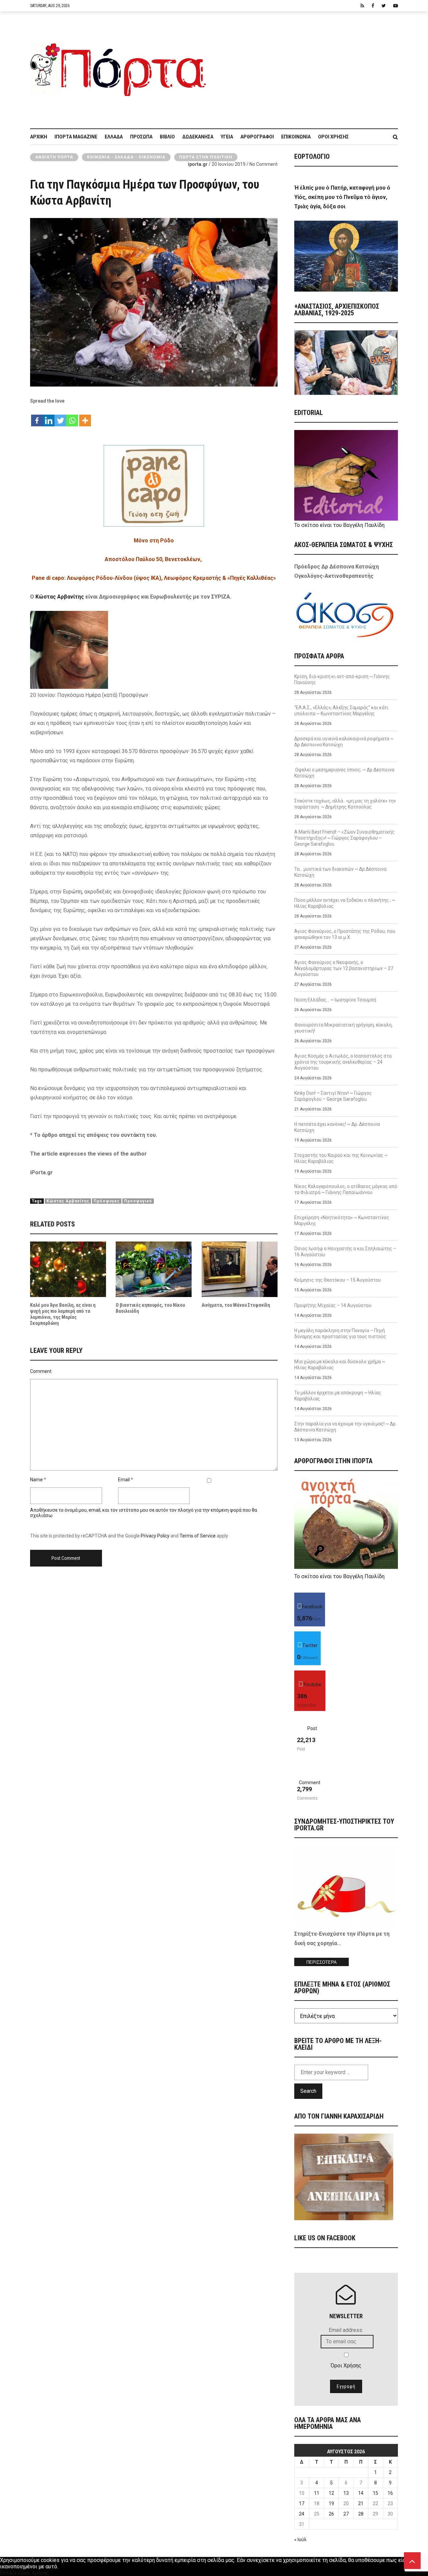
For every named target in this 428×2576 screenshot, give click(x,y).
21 (361, 2503)
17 (302, 2503)
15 (376, 2493)
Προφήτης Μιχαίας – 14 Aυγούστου (333, 1305)
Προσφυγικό (138, 1201)
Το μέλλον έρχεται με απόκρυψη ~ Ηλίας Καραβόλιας (338, 1396)
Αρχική (39, 137)
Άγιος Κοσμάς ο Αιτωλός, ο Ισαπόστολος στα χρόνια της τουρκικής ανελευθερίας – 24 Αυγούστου (343, 1062)
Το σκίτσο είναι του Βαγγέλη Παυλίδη (339, 525)
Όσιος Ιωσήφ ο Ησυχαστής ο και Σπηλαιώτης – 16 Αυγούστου (345, 1252)
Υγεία (227, 137)
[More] (85, 417)
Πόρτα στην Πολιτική (206, 157)
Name (36, 1480)
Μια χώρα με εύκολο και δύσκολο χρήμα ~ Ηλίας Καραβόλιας (340, 1365)
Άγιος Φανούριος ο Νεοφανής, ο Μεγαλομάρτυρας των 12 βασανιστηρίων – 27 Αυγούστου (344, 968)
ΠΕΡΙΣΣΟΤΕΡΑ (322, 1962)
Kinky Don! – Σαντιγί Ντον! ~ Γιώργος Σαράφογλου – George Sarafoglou (333, 1096)
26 (331, 2514)
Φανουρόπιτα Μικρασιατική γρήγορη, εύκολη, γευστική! (343, 1028)
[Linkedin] (49, 417)
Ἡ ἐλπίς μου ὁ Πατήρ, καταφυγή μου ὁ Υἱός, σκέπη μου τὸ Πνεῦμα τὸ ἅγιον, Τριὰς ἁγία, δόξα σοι (342, 197)
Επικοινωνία (296, 137)
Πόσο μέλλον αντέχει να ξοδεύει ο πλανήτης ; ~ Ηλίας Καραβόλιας (345, 903)
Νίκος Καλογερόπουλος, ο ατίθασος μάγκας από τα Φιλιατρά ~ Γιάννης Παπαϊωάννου (346, 1189)
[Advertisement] (306, 67)
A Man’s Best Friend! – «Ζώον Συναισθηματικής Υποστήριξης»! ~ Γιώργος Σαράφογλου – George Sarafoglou (344, 838)
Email (124, 1480)
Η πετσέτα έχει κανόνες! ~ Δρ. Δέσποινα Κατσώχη (337, 1127)
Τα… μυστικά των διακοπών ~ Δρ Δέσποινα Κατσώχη (340, 872)
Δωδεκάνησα (198, 137)
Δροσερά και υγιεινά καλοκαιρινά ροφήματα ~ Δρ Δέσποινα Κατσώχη (344, 742)
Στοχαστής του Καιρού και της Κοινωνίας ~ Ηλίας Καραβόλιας (341, 1158)
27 (346, 2514)
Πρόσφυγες (107, 1201)
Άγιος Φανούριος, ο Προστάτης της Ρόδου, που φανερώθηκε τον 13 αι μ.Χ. (345, 934)
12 (331, 2493)
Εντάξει (9, 2573)
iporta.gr (198, 164)
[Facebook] (37, 417)
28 (361, 2514)
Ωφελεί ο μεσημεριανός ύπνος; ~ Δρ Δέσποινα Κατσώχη (344, 773)
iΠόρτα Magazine (76, 137)
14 (361, 2493)
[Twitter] (60, 417)
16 (390, 2493)
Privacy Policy (155, 1536)
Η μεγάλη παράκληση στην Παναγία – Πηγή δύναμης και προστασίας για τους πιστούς (340, 1333)
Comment (41, 1371)
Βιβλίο (167, 137)
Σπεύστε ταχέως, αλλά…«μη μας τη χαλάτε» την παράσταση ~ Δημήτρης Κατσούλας (345, 804)
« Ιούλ (300, 2540)
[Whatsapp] (72, 417)
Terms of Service (198, 1536)
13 (346, 2493)
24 (302, 2514)
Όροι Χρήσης (333, 137)
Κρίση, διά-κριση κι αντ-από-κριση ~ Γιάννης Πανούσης (342, 679)
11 (317, 2493)
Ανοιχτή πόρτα (54, 157)
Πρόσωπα (141, 137)
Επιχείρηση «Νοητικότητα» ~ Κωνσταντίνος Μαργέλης (342, 1220)
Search (308, 2091)
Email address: (346, 2330)
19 (331, 2503)
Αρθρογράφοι (257, 137)
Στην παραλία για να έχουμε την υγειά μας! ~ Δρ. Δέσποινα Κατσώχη (345, 1427)
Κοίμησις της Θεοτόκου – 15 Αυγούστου (338, 1280)
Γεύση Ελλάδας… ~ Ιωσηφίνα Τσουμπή (335, 1000)
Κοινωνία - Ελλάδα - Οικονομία (126, 157)
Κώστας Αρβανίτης (60, 597)
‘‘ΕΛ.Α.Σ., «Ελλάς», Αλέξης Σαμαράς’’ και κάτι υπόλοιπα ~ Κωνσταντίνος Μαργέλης (341, 711)
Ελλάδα (114, 137)
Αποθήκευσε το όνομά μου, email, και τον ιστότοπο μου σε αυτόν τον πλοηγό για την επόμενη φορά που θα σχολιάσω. (144, 1513)
